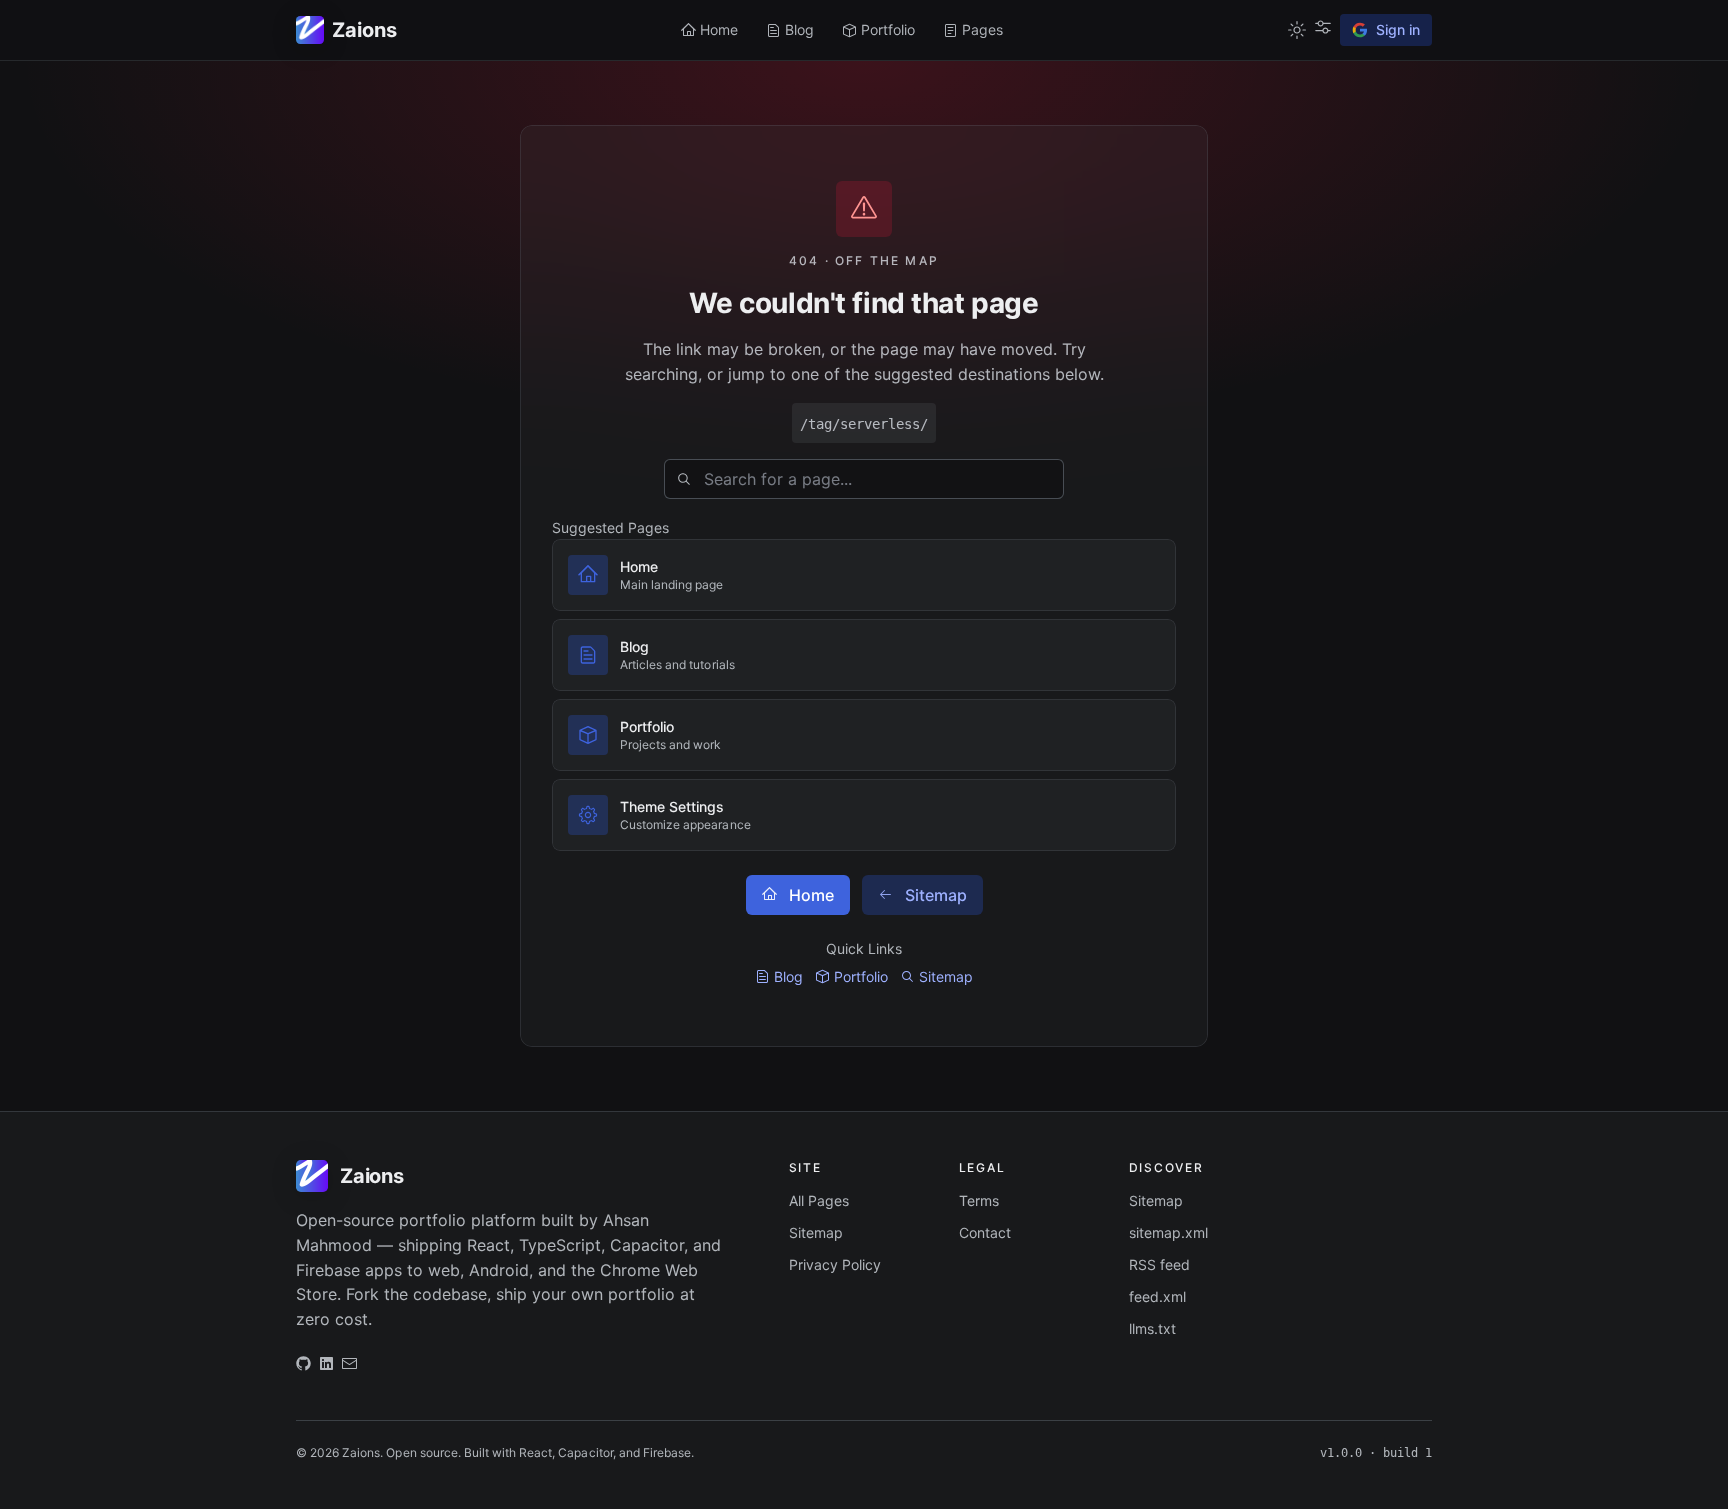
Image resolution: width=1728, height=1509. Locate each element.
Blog (788, 976)
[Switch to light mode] (1297, 30)
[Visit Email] (349, 1368)
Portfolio (861, 976)
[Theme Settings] (1323, 27)
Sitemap (936, 895)
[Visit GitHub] (303, 1368)
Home (811, 895)
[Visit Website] (326, 1368)
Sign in (1398, 29)
